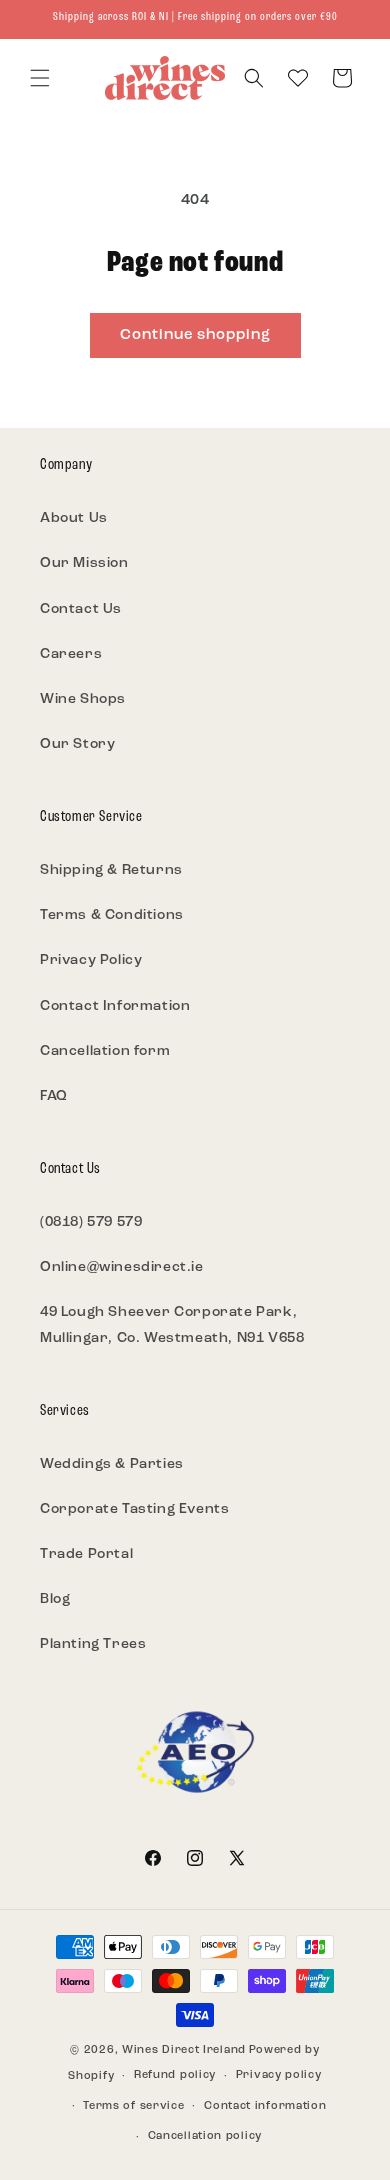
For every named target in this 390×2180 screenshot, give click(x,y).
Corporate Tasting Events (134, 1509)
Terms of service (133, 2106)
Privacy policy (279, 2075)
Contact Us (81, 609)
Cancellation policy (205, 2136)
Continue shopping (195, 335)
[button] (40, 78)
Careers (71, 654)
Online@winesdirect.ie (122, 1267)
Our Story (77, 744)
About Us (74, 518)
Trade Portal (86, 1554)
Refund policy (175, 2075)
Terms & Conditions (112, 915)
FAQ (54, 1096)
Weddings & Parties (112, 1464)
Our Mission (84, 563)
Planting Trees (93, 1644)
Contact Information (115, 1006)
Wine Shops (83, 699)
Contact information (265, 2106)
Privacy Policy (91, 960)
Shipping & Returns (111, 870)
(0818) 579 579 (91, 1222)
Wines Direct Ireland (184, 2050)
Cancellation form (105, 1051)
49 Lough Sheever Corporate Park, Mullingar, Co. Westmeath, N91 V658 (172, 1325)
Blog (55, 1599)
